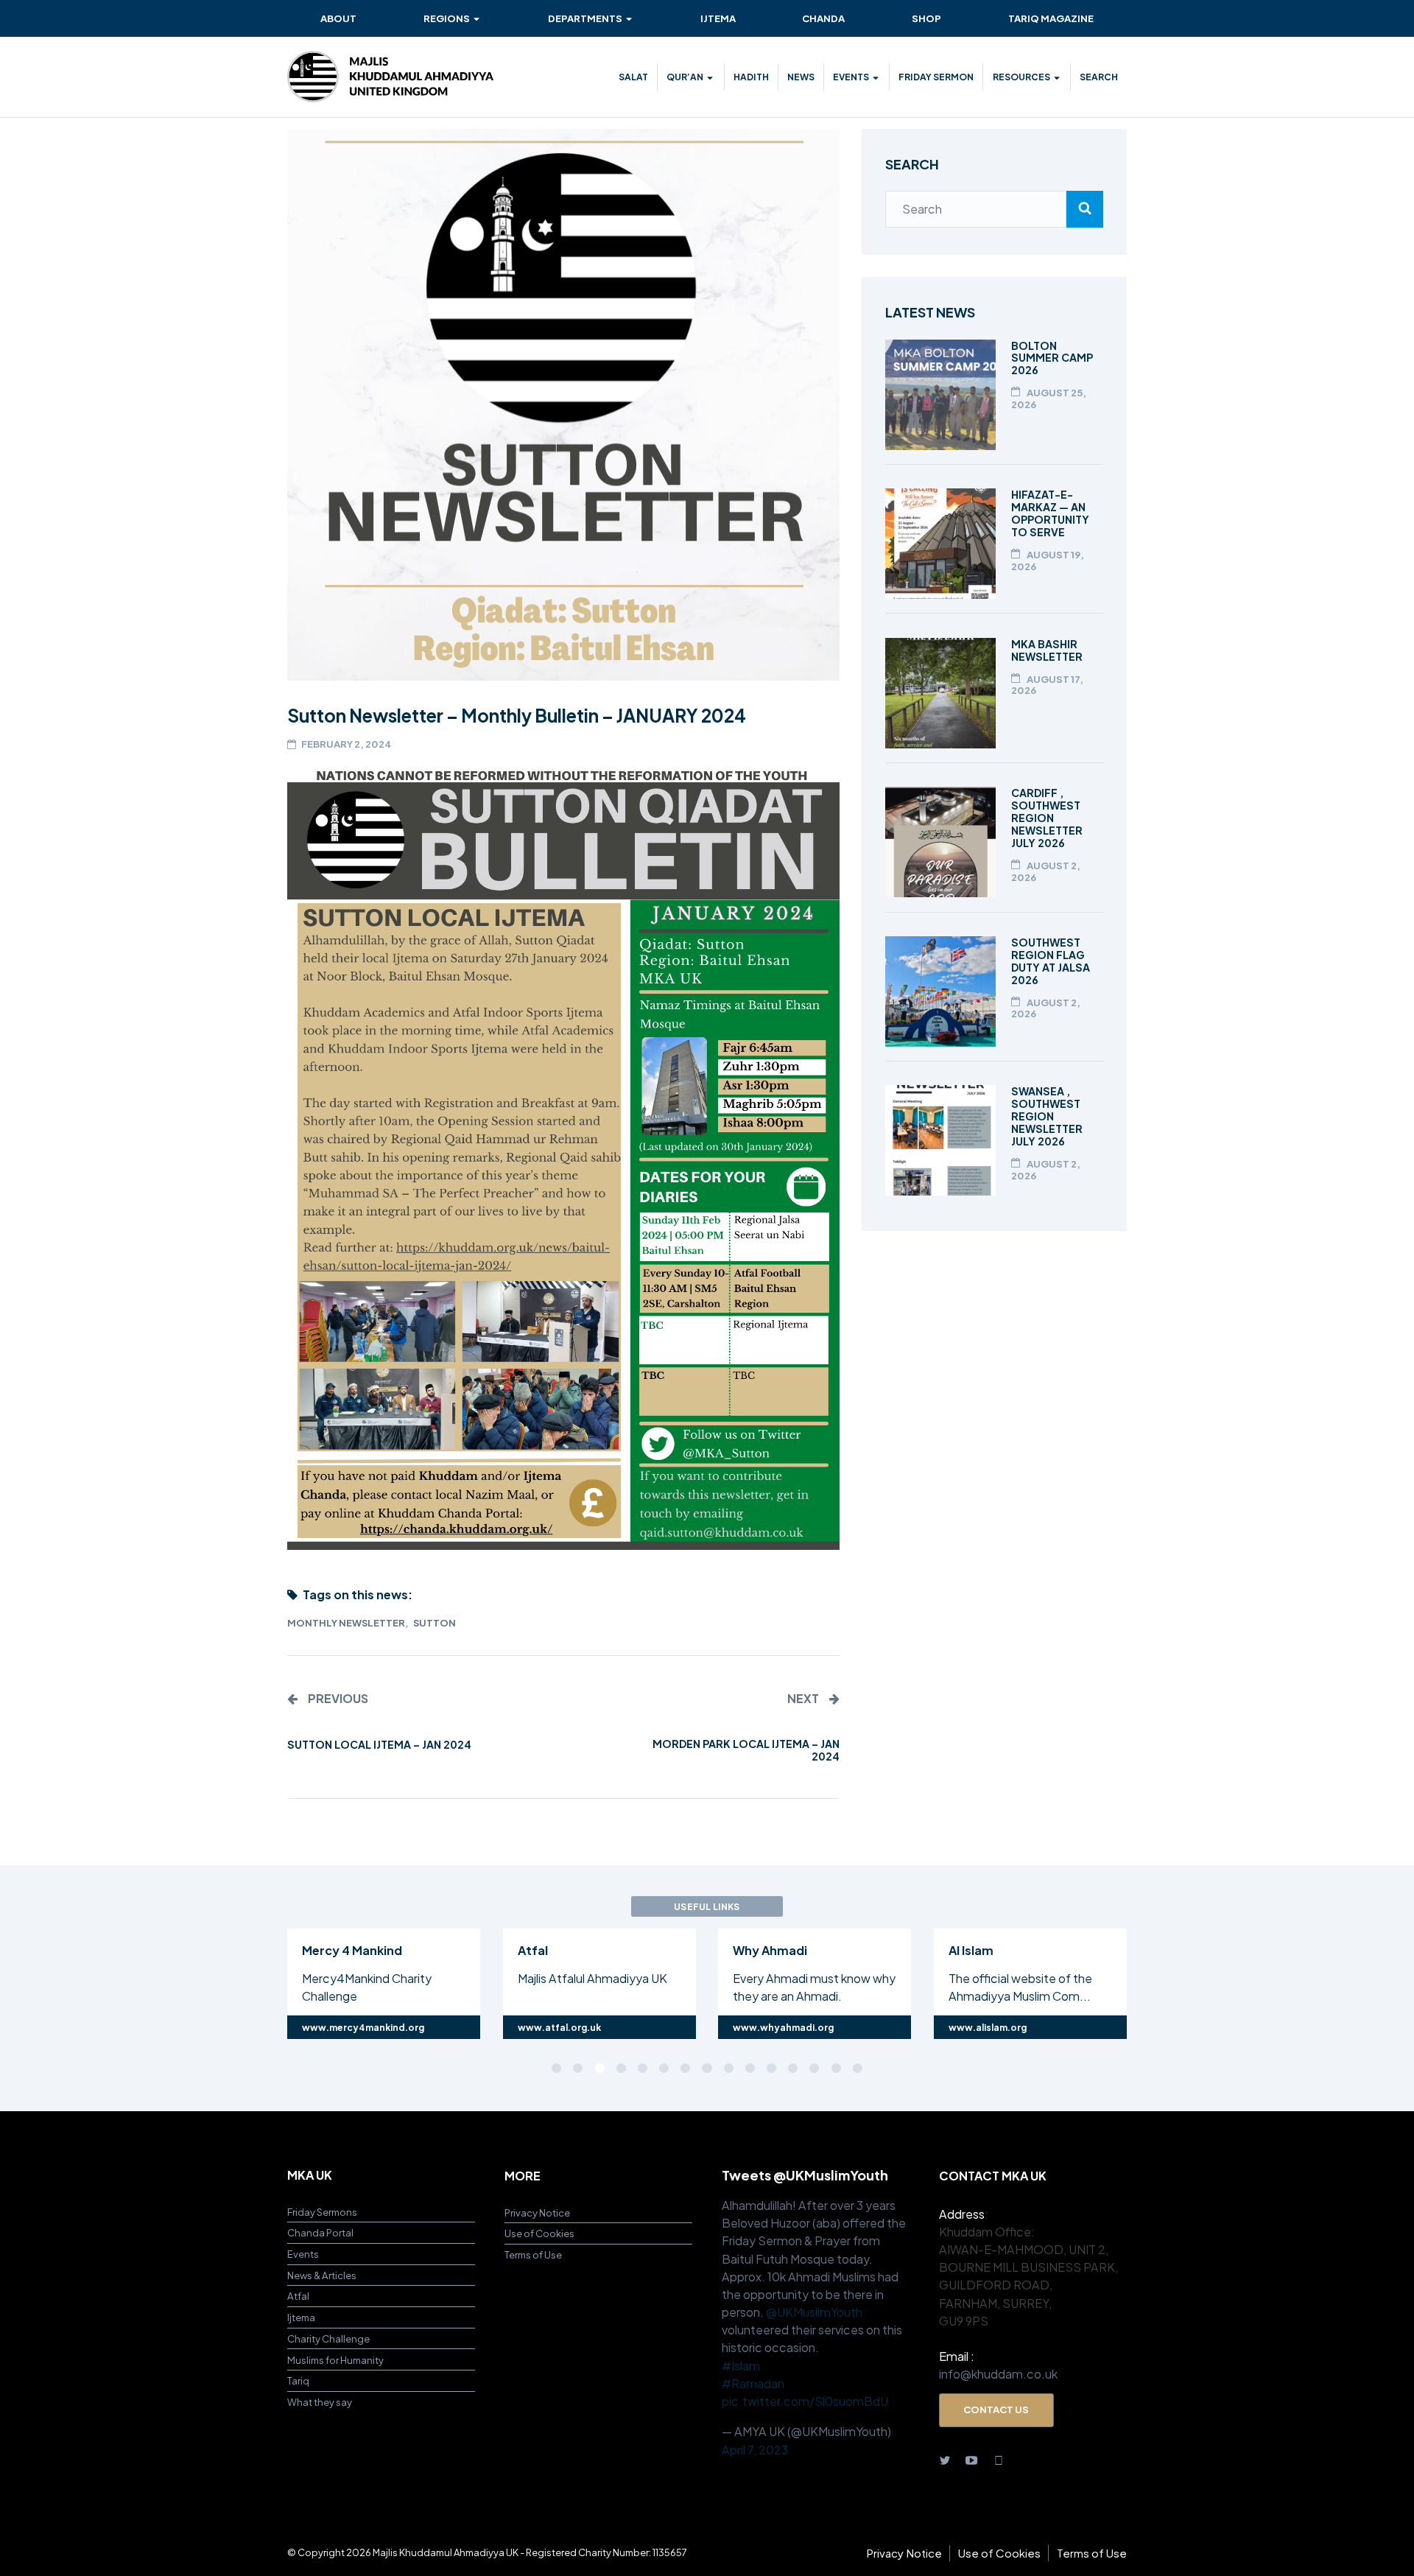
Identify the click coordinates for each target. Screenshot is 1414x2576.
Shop (926, 18)
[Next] (1195, 1982)
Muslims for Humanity (335, 2360)
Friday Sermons (322, 2212)
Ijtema (718, 18)
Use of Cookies (539, 2233)
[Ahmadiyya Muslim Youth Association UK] (390, 77)
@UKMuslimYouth (814, 2312)
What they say (320, 2402)
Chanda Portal (320, 2232)
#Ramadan (753, 2383)
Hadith (751, 77)
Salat (633, 77)
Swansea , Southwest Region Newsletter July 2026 (1047, 1116)
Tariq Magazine (1051, 18)
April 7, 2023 (755, 2450)
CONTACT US (996, 2409)
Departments (585, 18)
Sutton (435, 1623)
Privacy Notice (537, 2212)
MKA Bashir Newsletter (1047, 650)
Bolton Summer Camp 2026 (1052, 358)
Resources (1021, 77)
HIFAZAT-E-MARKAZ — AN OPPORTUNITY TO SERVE (1050, 513)
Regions (447, 18)
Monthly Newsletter (346, 1623)
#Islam (741, 2366)
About (338, 18)
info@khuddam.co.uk (998, 2374)
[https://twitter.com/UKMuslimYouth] (945, 2460)
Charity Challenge (328, 2338)
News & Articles (322, 2275)
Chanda (823, 18)
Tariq (298, 2380)
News (801, 77)
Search (1099, 77)
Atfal (298, 2296)
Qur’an (685, 77)
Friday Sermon (936, 77)
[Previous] (219, 1982)
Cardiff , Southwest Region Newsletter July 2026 (1047, 818)
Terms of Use (533, 2254)
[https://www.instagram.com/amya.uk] (999, 2460)
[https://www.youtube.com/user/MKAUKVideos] (971, 2460)
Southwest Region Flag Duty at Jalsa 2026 (1051, 961)
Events (851, 77)
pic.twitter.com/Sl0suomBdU (805, 2401)
